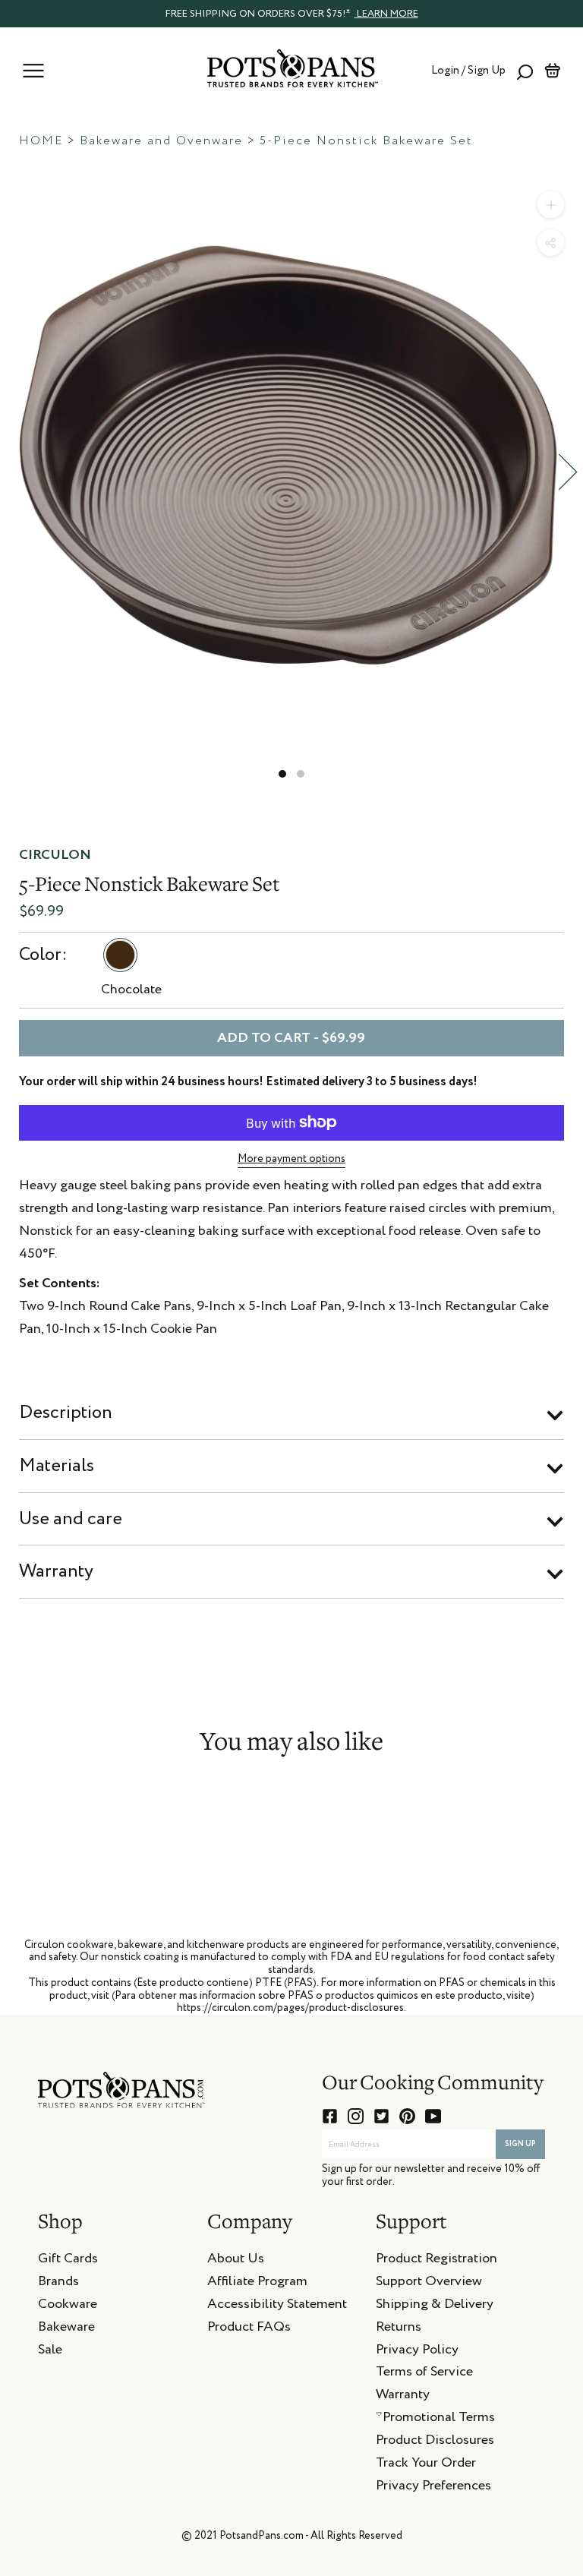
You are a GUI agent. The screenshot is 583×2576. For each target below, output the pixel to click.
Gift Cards (68, 2261)
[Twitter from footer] (381, 2116)
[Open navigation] (33, 71)
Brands (58, 2284)
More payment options (291, 1159)
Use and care (71, 1519)
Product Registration (436, 2261)
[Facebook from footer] (330, 2116)
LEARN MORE (386, 14)
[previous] (15, 472)
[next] (568, 472)
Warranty (56, 1571)
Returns (399, 2329)
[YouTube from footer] (433, 2116)
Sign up (520, 2144)
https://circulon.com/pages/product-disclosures (290, 2008)
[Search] (525, 71)
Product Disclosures (435, 2442)
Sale (50, 2352)
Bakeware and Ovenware (161, 141)
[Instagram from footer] (356, 2116)
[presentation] (291, 13)
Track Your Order (426, 2465)
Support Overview (429, 2284)
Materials (57, 1466)
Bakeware (66, 2329)
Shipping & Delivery (435, 2306)
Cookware (68, 2306)
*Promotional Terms (435, 2420)
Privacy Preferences (433, 2488)
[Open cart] (552, 71)
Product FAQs (249, 2329)
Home (41, 141)
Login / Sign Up (468, 70)
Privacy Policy (417, 2352)
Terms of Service (424, 2374)
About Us (236, 2261)
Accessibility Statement (277, 2306)
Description (66, 1413)
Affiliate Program (257, 2284)
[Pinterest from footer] (407, 2116)
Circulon (55, 855)
